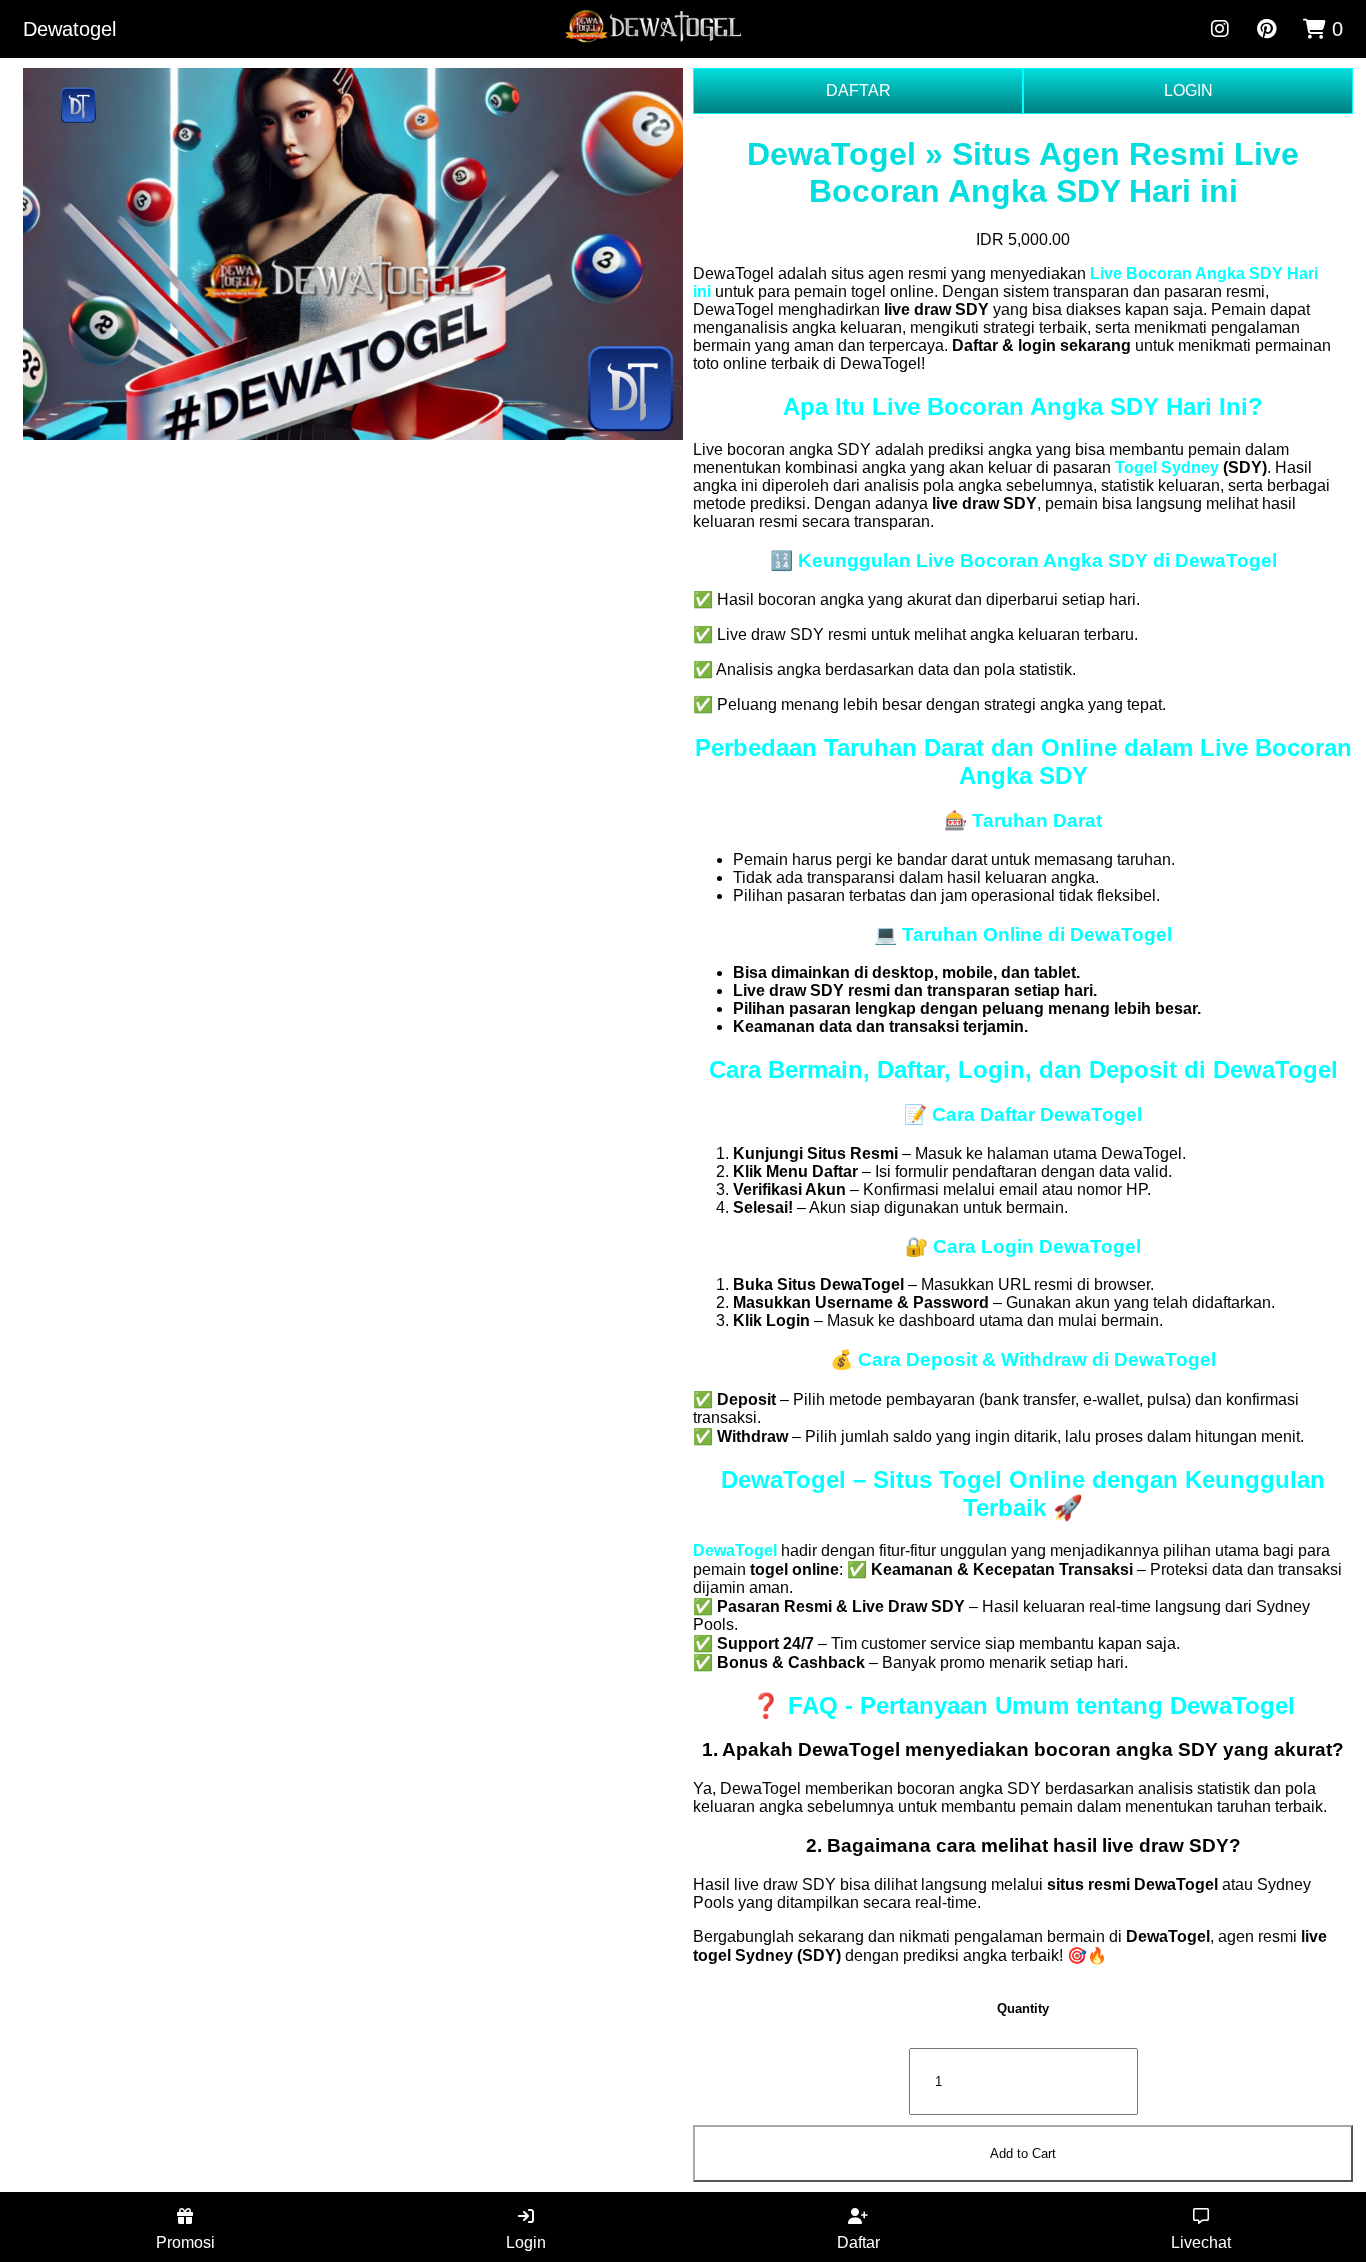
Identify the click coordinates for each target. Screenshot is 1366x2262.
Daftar (858, 2242)
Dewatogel (69, 29)
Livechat (1201, 2242)
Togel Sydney (1167, 467)
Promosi (185, 2242)
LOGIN (1188, 90)
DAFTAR (858, 90)
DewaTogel (735, 1550)
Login (526, 2242)
